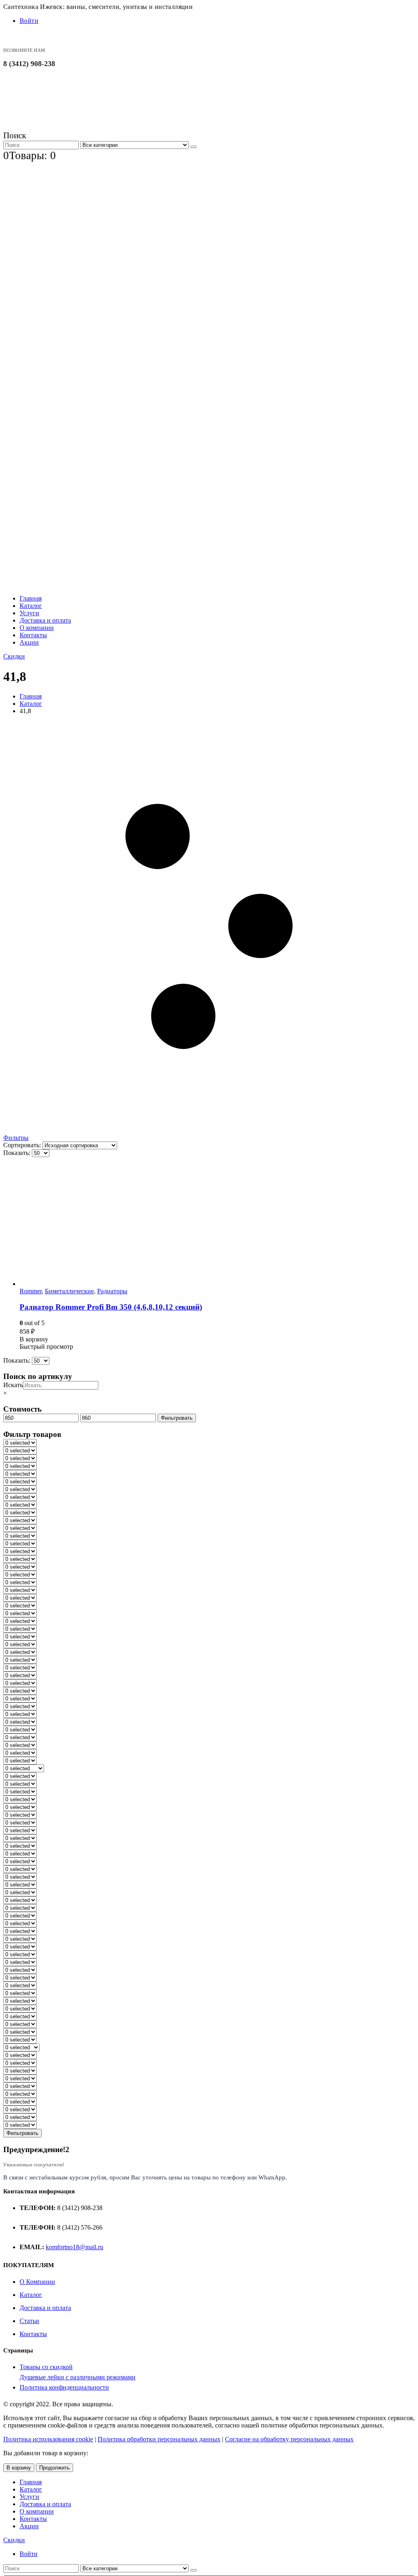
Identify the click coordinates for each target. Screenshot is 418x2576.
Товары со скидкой (46, 2367)
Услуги (29, 613)
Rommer (31, 1291)
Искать (13, 1385)
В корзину (19, 2468)
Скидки (14, 656)
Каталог (31, 606)
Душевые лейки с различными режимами (78, 2377)
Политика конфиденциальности (64, 2387)
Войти (29, 21)
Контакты (33, 635)
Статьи (29, 2321)
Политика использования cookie (48, 2439)
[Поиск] (193, 147)
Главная (31, 598)
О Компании (37, 2282)
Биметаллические (69, 1291)
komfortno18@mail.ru (74, 2247)
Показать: (18, 1153)
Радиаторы (112, 1291)
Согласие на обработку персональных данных (289, 2439)
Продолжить (54, 2468)
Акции (29, 642)
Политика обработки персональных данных (159, 2439)
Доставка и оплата (45, 620)
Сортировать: (23, 1145)
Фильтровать (177, 1418)
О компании (37, 628)
